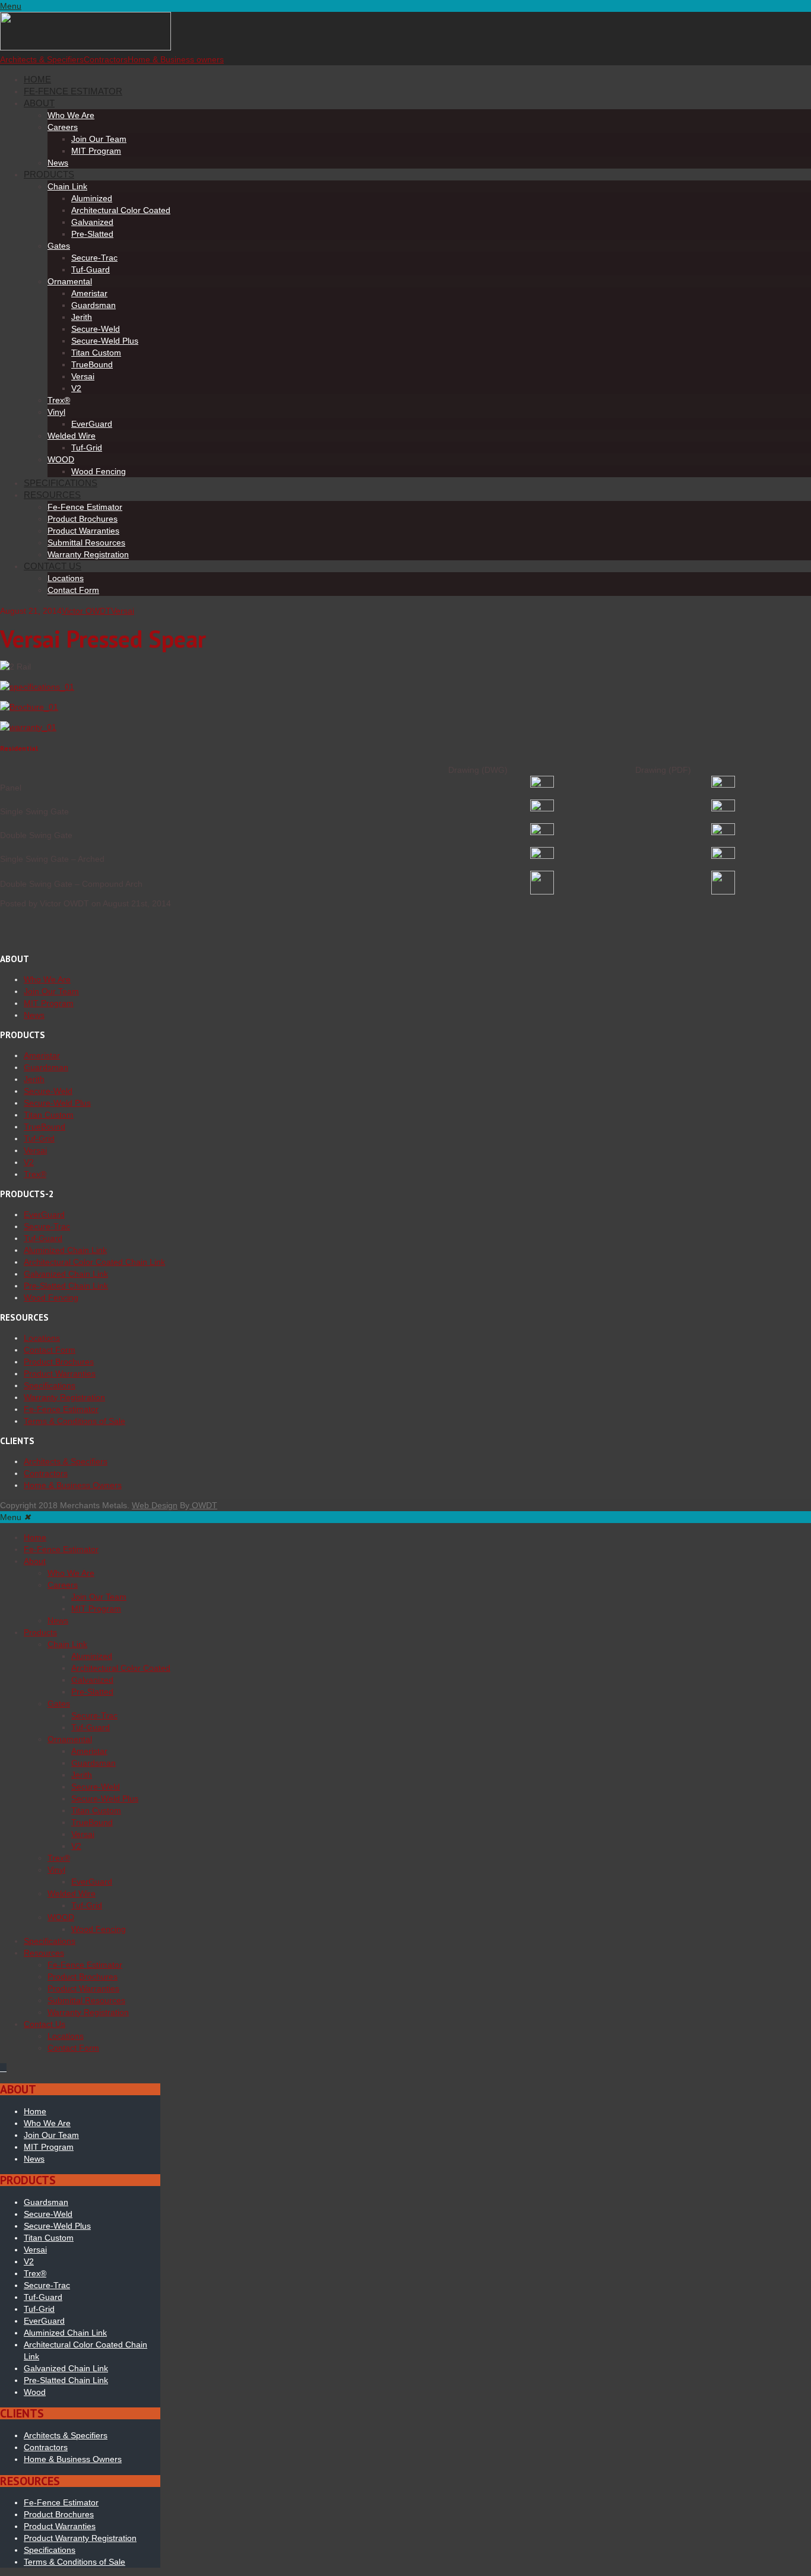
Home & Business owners (176, 59)
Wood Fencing (99, 471)
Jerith (82, 317)
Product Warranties (83, 531)
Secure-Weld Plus (105, 341)
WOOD (61, 459)
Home (37, 79)
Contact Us (53, 566)
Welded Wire (72, 436)
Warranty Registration (88, 554)
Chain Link (67, 186)
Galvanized (92, 222)
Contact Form (73, 590)
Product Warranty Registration (80, 2538)
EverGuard (92, 424)
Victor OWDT (86, 611)
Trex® (59, 400)
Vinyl (56, 412)
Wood (35, 2392)
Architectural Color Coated (121, 210)
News (58, 163)
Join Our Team (99, 139)
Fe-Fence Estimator (73, 91)
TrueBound (92, 364)
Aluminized (92, 198)
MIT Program (96, 151)
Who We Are (71, 115)
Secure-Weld (96, 329)
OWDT (203, 1505)
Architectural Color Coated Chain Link (94, 1262)
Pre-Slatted (92, 234)
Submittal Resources (86, 543)
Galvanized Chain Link (66, 1274)
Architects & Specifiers (42, 59)
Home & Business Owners (73, 1485)
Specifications (61, 483)
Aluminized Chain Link (65, 1250)
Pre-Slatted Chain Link (66, 1286)
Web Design (155, 1505)
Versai (83, 376)
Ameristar (89, 293)
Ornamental (70, 281)
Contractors (106, 59)
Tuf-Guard (91, 269)
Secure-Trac (94, 258)
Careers (63, 127)
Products (49, 174)
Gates (59, 246)
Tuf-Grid (87, 448)
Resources (52, 495)
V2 (76, 388)
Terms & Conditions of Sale (75, 1421)
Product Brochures (83, 519)
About (39, 103)
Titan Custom (96, 353)
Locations (66, 578)
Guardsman (94, 305)
